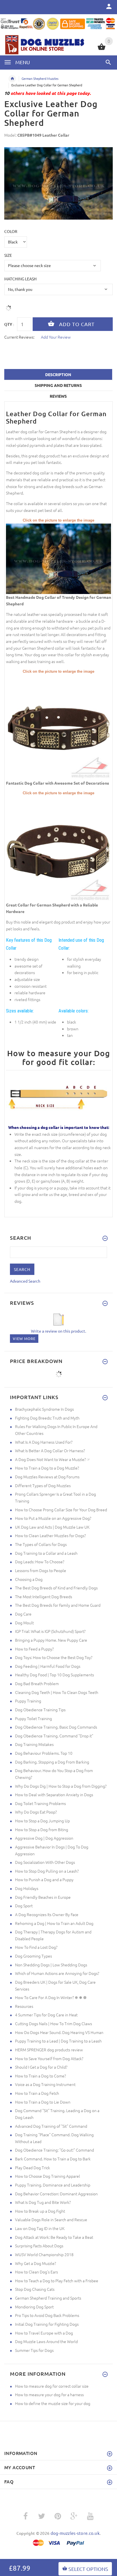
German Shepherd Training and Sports (48, 2298)
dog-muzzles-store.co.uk (75, 2533)
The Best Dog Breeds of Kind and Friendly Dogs (56, 1588)
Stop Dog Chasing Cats (35, 2289)
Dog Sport (24, 1906)
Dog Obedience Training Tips (40, 1710)
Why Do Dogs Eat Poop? (36, 1812)
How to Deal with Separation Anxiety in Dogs (54, 1795)
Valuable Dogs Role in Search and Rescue (51, 2219)
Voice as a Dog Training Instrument (45, 2084)
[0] (102, 49)
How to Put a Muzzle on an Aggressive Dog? (53, 1518)
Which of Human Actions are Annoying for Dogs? (57, 1973)
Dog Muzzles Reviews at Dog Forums (47, 1477)
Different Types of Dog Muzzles (43, 1485)
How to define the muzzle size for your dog (53, 2403)
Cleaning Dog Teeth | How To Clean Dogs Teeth (57, 1692)
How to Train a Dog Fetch (37, 2093)
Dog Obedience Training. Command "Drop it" (54, 1736)
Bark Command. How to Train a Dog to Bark (53, 2159)
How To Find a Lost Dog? (36, 1947)
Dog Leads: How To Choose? (40, 1562)
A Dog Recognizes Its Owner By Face (47, 1914)
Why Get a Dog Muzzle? (35, 2263)
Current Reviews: (19, 337)
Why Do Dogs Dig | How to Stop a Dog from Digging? (61, 1786)
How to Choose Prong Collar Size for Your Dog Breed (61, 1510)
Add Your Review (56, 337)
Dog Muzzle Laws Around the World (46, 2341)
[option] (58, 183)
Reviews (58, 396)
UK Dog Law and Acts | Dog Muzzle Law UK (52, 1527)
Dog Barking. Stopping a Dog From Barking (52, 1762)
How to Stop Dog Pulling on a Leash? (47, 1871)
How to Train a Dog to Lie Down (43, 2102)
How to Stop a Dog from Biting (42, 1829)
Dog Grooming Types (34, 1956)
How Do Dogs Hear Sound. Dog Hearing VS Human (59, 2032)
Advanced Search (25, 1281)
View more (24, 1338)
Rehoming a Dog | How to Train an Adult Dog (54, 1923)
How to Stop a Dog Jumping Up (42, 1821)
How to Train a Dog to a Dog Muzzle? (47, 1468)
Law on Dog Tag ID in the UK (40, 2228)
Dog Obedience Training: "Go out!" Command (55, 2150)
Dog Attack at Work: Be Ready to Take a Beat (54, 2237)
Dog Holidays (27, 1888)
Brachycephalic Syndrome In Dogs (44, 1409)
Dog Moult (24, 1623)
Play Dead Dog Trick (33, 2167)
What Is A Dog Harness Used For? (44, 1442)
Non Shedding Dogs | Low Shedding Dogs (51, 1965)
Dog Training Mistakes (34, 1744)
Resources (24, 2006)
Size (8, 255)
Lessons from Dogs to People (41, 1570)
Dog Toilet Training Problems (40, 1803)
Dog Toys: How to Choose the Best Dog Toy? (54, 1657)
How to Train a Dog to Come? (40, 2076)
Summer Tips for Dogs (34, 2350)
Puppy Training (28, 1701)
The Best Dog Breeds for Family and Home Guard (58, 1605)
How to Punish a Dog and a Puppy (44, 1879)
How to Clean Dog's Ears (36, 2272)
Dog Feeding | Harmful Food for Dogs (48, 1666)
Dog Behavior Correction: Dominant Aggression (56, 2194)
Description (58, 374)
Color (11, 231)
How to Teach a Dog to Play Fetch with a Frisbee (57, 2281)
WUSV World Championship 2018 (44, 2254)
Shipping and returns (58, 385)
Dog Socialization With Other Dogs (45, 1862)
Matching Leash (20, 279)
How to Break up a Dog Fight (40, 2211)
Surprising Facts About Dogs (39, 2246)
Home (12, 79)
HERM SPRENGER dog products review (49, 2050)
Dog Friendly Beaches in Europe (43, 1897)
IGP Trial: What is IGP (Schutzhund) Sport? (50, 1631)
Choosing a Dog (29, 1579)
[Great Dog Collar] (58, 558)
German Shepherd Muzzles (40, 78)
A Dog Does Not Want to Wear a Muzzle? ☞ (53, 1459)
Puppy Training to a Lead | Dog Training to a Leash (58, 2041)
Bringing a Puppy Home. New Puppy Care (51, 1640)
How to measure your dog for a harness (49, 2394)
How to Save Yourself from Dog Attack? (49, 2058)
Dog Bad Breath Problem (37, 1683)
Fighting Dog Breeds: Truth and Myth (47, 1418)
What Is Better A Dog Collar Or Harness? (50, 1450)
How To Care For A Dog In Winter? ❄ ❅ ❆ (51, 1997)
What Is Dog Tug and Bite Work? (43, 2202)
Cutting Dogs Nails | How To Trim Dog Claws (54, 2023)
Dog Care (23, 1614)
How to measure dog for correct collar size (52, 2386)
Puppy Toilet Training (34, 1718)
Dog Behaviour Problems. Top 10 (44, 1753)
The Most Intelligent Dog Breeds (44, 1597)
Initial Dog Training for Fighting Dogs (47, 2324)
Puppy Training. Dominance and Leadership (53, 2185)
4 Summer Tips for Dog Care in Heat (46, 2015)
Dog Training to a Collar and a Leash (46, 1553)
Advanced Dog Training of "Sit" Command (51, 2126)
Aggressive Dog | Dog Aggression (44, 1838)
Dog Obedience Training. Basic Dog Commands (56, 1727)
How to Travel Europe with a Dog (44, 2333)
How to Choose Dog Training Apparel (48, 2176)
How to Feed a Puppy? (34, 1649)
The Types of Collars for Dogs (41, 1544)
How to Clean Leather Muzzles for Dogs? (50, 1535)
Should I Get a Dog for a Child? (41, 2067)
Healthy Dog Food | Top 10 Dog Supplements (55, 1675)
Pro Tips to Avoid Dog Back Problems (47, 2315)
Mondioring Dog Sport (34, 2307)
